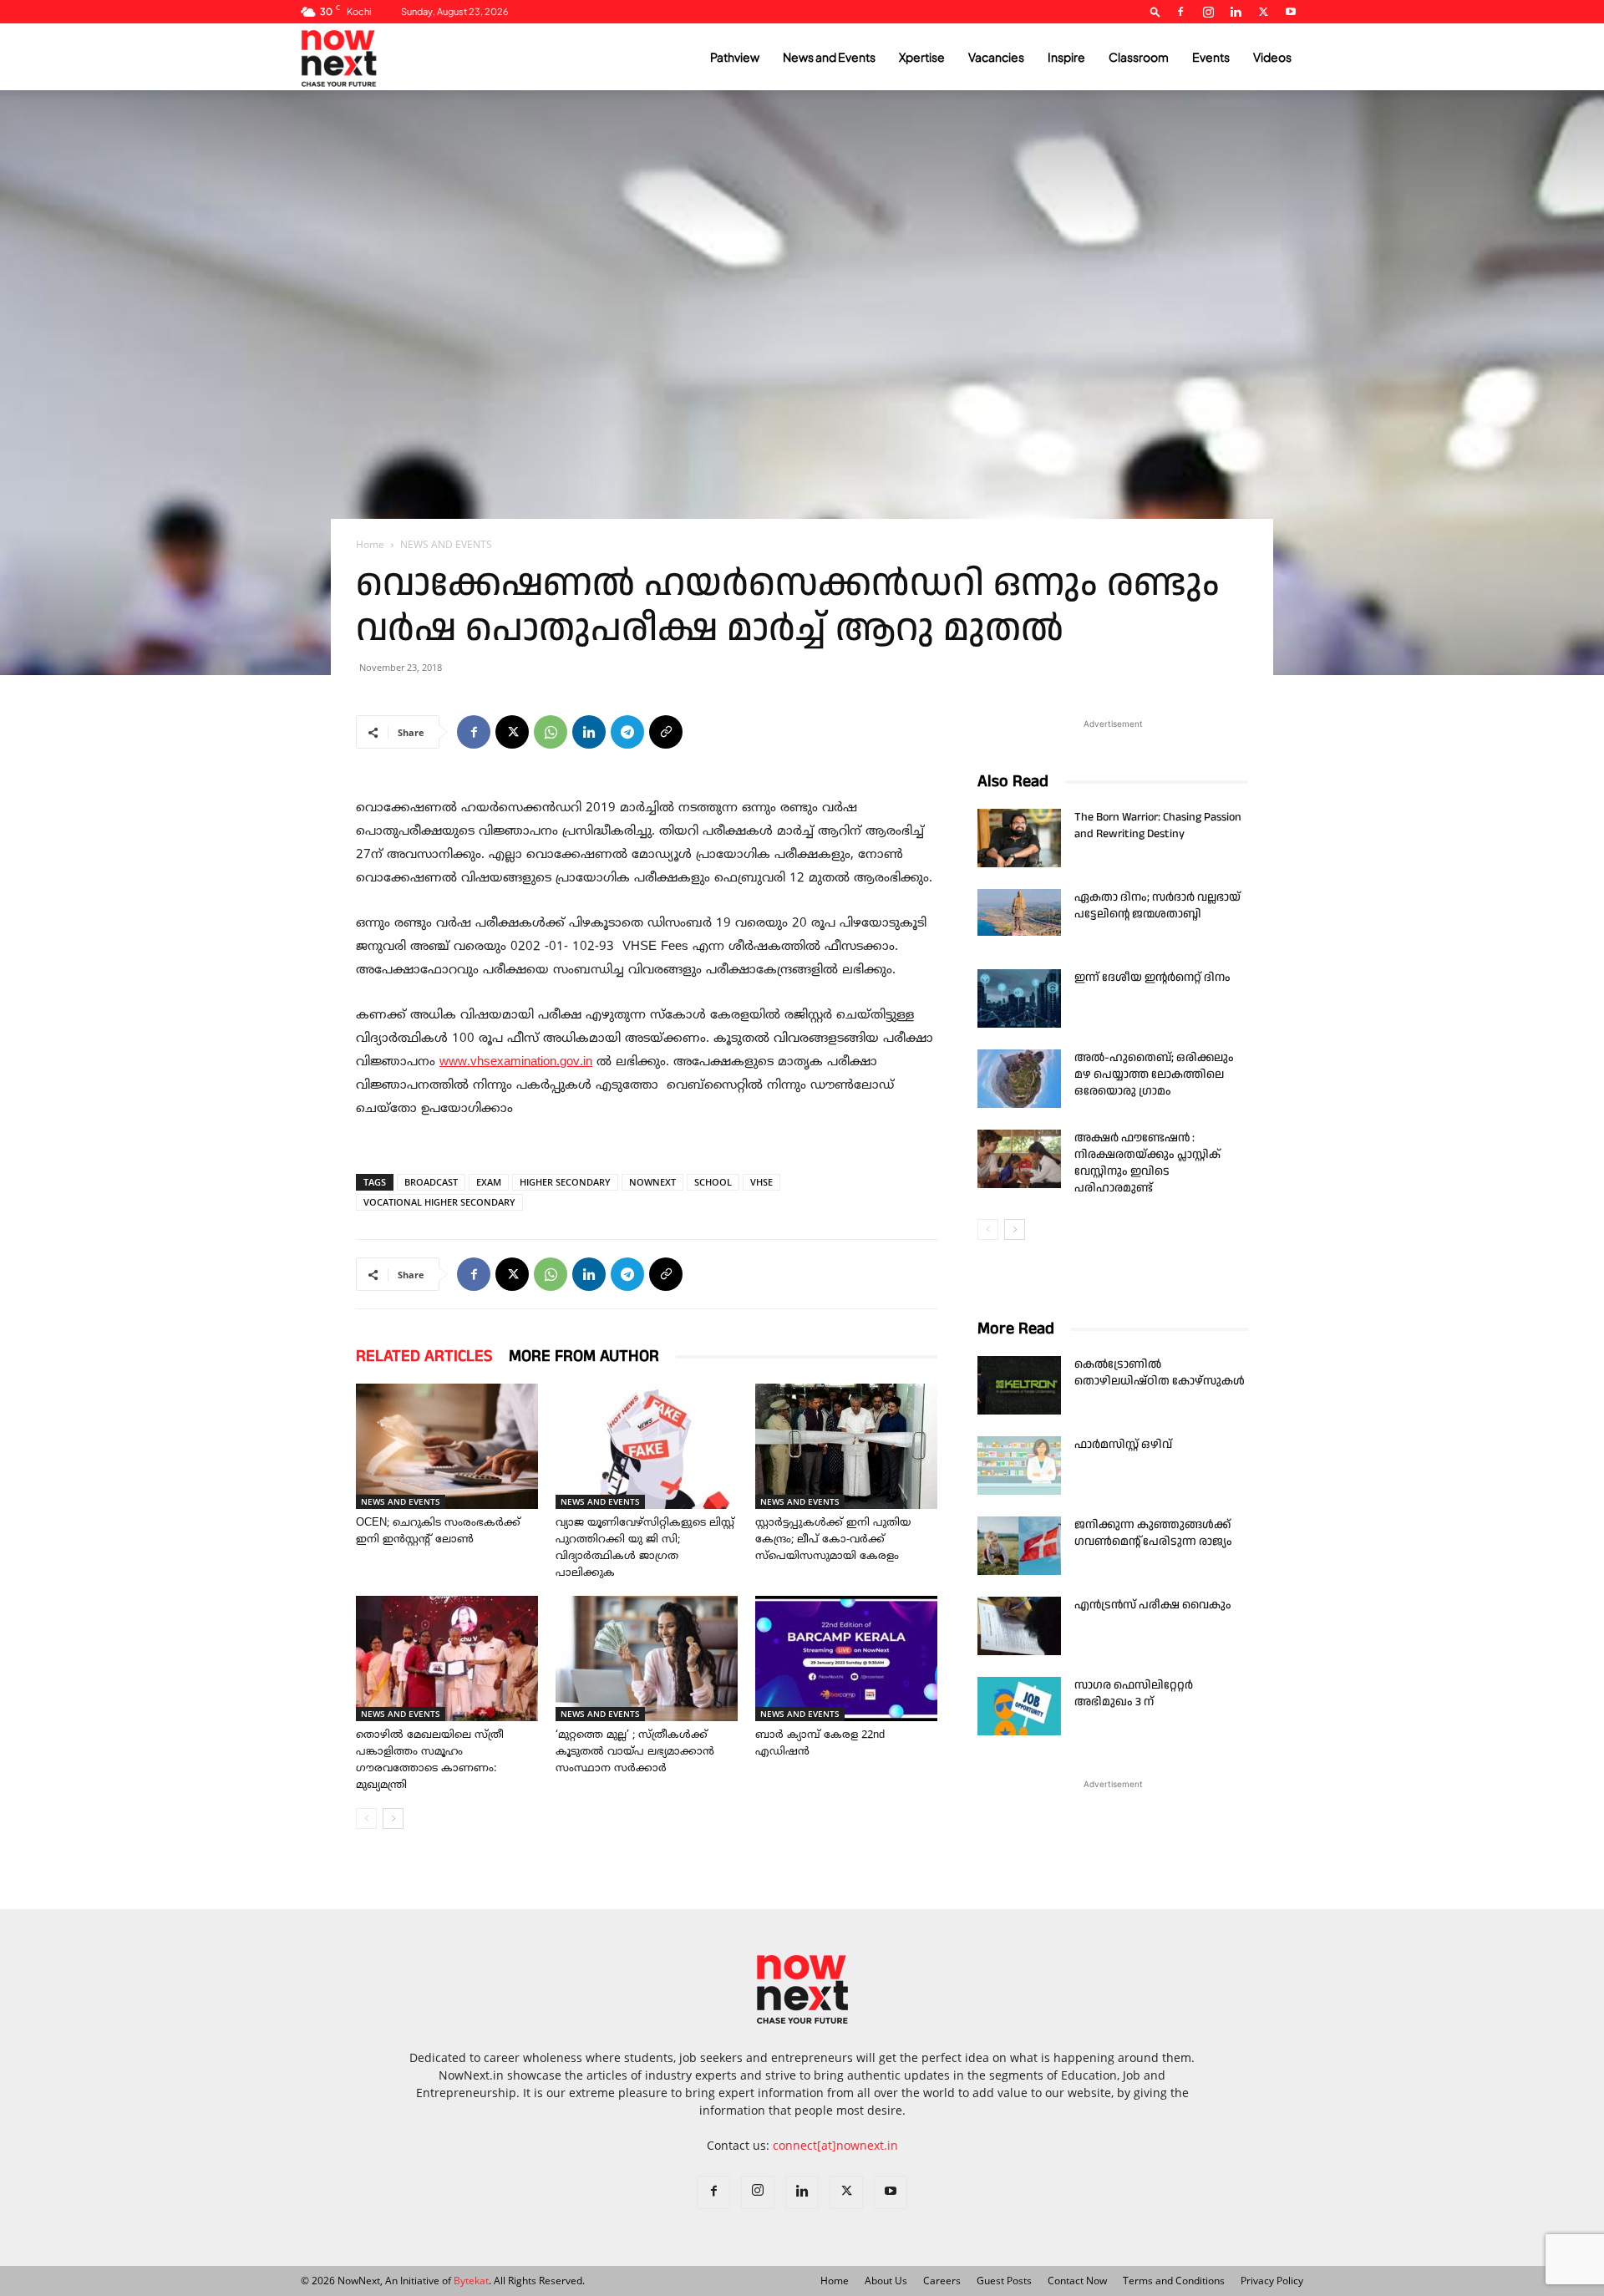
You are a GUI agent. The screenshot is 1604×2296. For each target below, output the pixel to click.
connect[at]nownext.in (835, 2145)
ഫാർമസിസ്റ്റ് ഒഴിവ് (1123, 1445)
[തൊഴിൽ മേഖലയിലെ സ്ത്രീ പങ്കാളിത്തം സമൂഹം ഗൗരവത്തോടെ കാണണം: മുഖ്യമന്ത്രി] (447, 1659)
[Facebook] (1180, 12)
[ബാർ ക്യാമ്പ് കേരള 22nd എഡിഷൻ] (846, 1659)
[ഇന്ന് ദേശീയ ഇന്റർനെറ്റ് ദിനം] (1019, 998)
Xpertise (922, 57)
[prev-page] (366, 1819)
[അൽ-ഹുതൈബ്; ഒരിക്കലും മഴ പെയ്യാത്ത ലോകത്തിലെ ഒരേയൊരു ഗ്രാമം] (1019, 1079)
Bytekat (471, 2281)
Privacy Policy (1272, 2281)
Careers (942, 2281)
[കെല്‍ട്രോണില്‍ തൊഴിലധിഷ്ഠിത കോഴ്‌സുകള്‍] (1019, 1385)
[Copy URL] (666, 732)
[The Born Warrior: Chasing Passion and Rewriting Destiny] (1019, 838)
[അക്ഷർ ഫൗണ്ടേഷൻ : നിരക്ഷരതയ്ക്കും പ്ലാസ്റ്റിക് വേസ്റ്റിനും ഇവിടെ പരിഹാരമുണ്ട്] (1019, 1159)
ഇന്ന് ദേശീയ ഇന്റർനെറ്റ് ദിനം (1152, 978)
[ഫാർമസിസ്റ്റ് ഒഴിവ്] (1019, 1465)
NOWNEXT (652, 1182)
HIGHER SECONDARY (565, 1182)
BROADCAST (431, 1182)
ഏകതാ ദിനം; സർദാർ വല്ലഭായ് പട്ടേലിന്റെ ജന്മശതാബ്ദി (1157, 906)
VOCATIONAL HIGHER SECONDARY (439, 1202)
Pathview (735, 57)
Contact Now (1077, 2281)
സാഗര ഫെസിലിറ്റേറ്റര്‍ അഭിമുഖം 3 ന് (1134, 1694)
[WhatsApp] (551, 732)
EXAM (489, 1182)
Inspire (1066, 57)
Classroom (1139, 57)
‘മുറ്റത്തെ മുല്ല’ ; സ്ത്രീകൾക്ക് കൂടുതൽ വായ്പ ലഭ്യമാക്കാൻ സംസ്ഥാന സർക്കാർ (635, 1752)
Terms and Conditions (1174, 2281)
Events (1211, 57)
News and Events (829, 57)
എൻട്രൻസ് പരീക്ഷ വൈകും (1153, 1605)
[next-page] (393, 1819)
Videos (1272, 57)
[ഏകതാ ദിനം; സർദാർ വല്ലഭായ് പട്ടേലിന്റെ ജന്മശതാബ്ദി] (1019, 912)
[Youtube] (1291, 12)
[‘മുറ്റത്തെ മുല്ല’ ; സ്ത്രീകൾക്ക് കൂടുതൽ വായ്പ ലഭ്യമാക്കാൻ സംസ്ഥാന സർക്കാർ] (647, 1659)
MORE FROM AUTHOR (584, 1356)
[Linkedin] (1236, 12)
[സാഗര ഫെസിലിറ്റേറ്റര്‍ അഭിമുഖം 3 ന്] (1019, 1706)
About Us (886, 2281)
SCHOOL (713, 1182)
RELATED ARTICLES (424, 1356)
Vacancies (996, 57)
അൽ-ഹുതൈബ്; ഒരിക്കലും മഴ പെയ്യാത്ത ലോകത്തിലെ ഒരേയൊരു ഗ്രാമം (1154, 1074)
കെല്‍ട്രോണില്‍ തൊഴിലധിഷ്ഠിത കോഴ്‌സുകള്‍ (1160, 1373)
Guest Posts (1004, 2281)
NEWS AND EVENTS (401, 1501)
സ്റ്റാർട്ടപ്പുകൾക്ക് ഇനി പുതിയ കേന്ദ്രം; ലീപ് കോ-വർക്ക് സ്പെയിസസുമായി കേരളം (833, 1540)
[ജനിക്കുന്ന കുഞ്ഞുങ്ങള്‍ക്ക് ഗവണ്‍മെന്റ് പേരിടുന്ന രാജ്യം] (1019, 1546)
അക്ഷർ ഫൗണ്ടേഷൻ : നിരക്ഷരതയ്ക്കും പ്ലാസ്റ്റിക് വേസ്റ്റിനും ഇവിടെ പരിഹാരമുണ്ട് (1147, 1163)
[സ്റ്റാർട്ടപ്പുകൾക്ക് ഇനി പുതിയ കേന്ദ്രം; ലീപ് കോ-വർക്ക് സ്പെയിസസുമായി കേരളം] (846, 1446)
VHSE (761, 1182)
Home (370, 544)
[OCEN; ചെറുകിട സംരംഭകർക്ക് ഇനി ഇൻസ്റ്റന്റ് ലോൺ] (447, 1446)
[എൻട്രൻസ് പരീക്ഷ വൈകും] (1019, 1626)
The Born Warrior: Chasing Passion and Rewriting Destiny (1158, 825)
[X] (1263, 12)
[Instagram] (1208, 12)
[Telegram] (627, 732)
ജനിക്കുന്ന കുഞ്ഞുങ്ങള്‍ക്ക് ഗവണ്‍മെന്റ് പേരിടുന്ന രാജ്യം (1153, 1533)
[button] (1155, 11)
